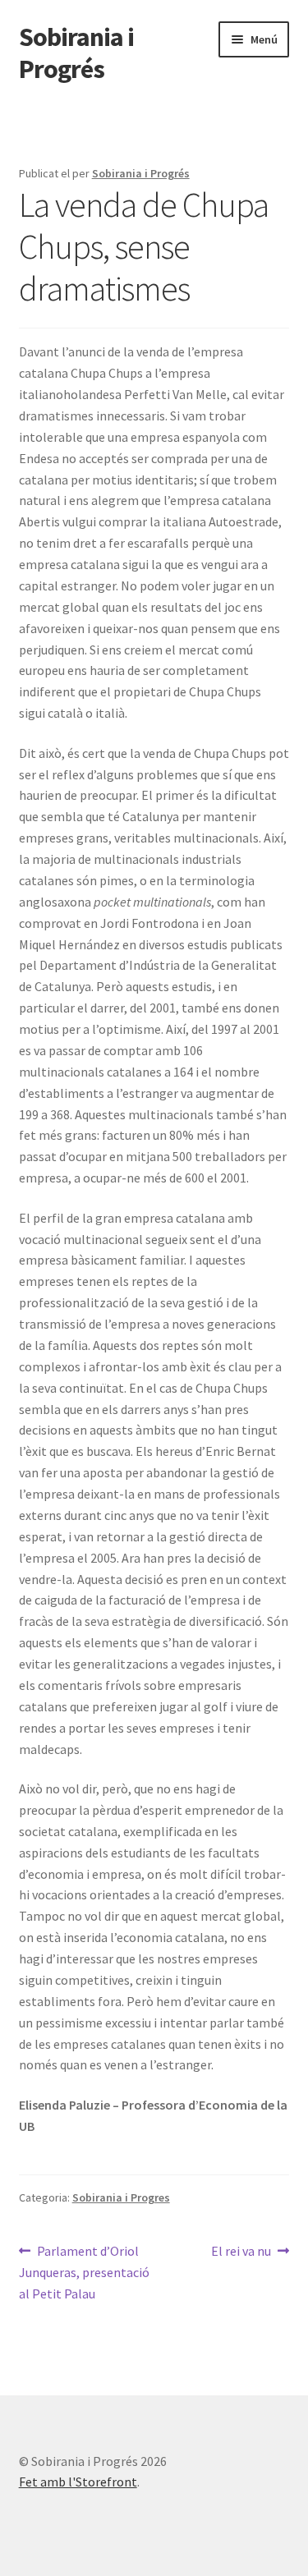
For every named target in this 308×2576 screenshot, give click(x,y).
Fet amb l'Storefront (78, 2482)
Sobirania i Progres (121, 2197)
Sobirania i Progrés (76, 53)
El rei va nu (241, 2252)
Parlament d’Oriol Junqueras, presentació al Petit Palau (84, 2272)
